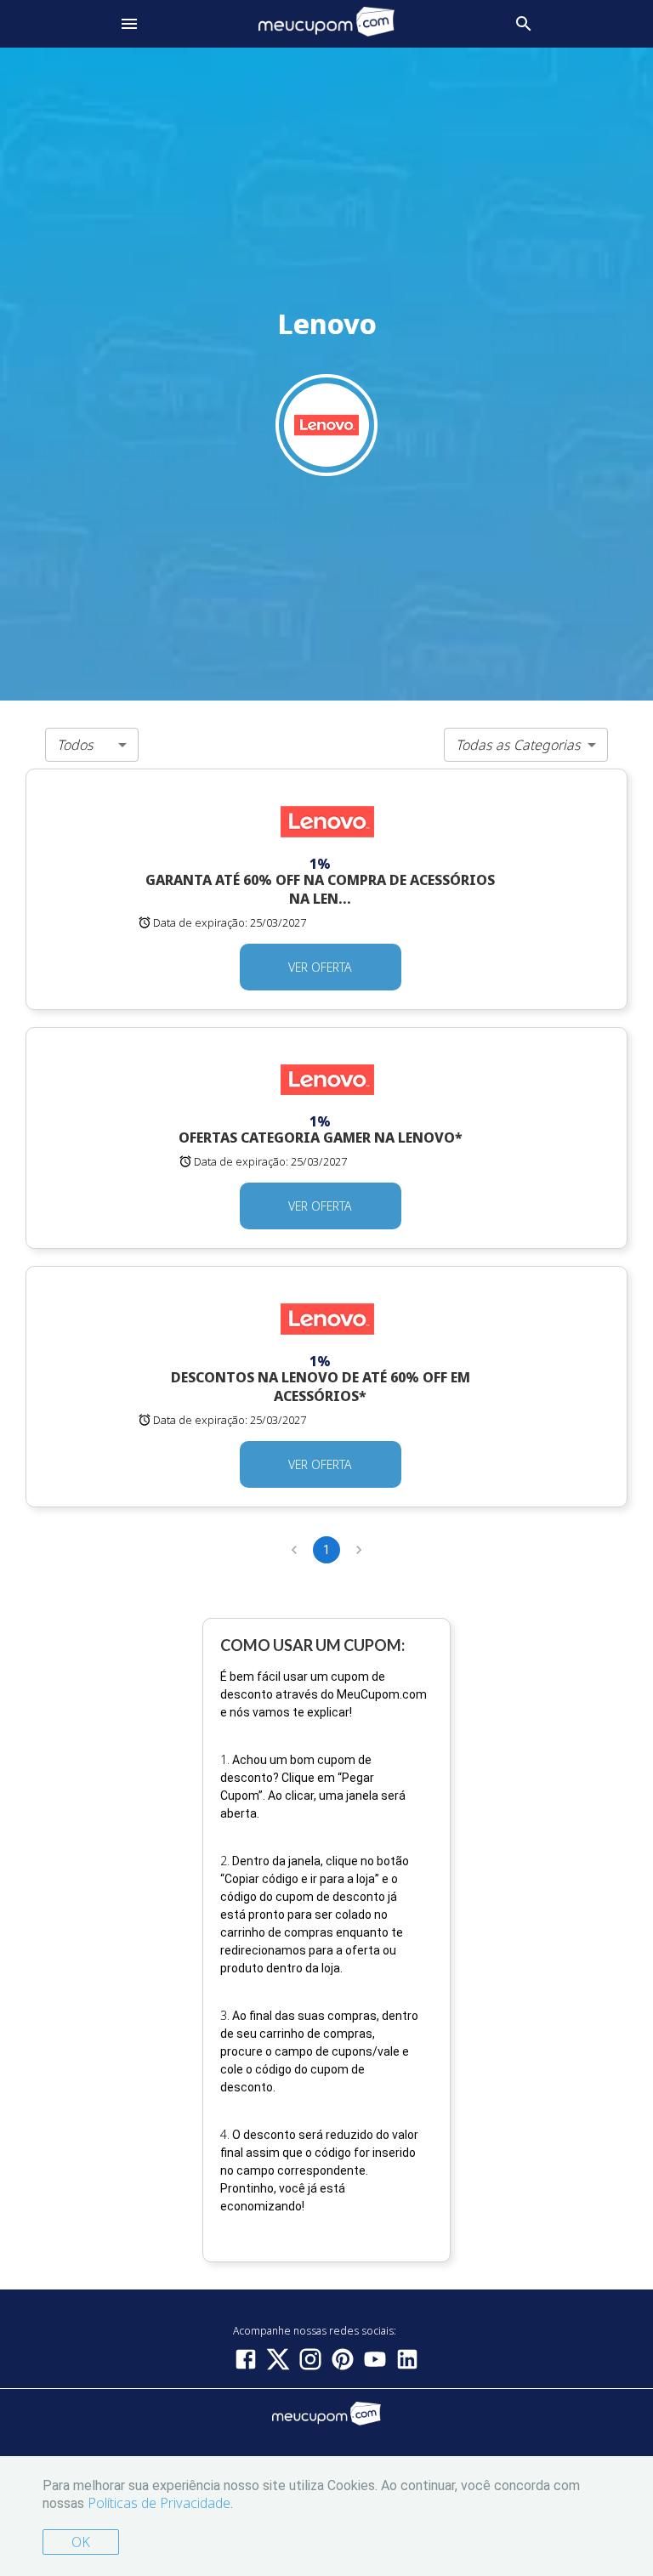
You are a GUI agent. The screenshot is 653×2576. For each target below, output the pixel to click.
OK (81, 2542)
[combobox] (92, 745)
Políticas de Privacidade (159, 2503)
